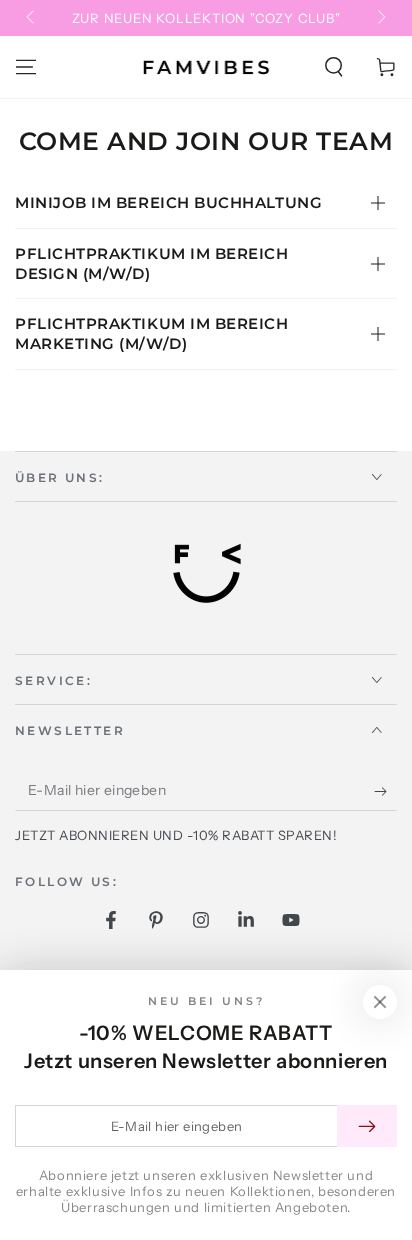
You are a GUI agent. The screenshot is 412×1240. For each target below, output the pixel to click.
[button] (334, 67)
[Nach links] (32, 18)
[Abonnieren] (385, 791)
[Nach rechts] (380, 18)
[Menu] (26, 67)
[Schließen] (380, 1002)
